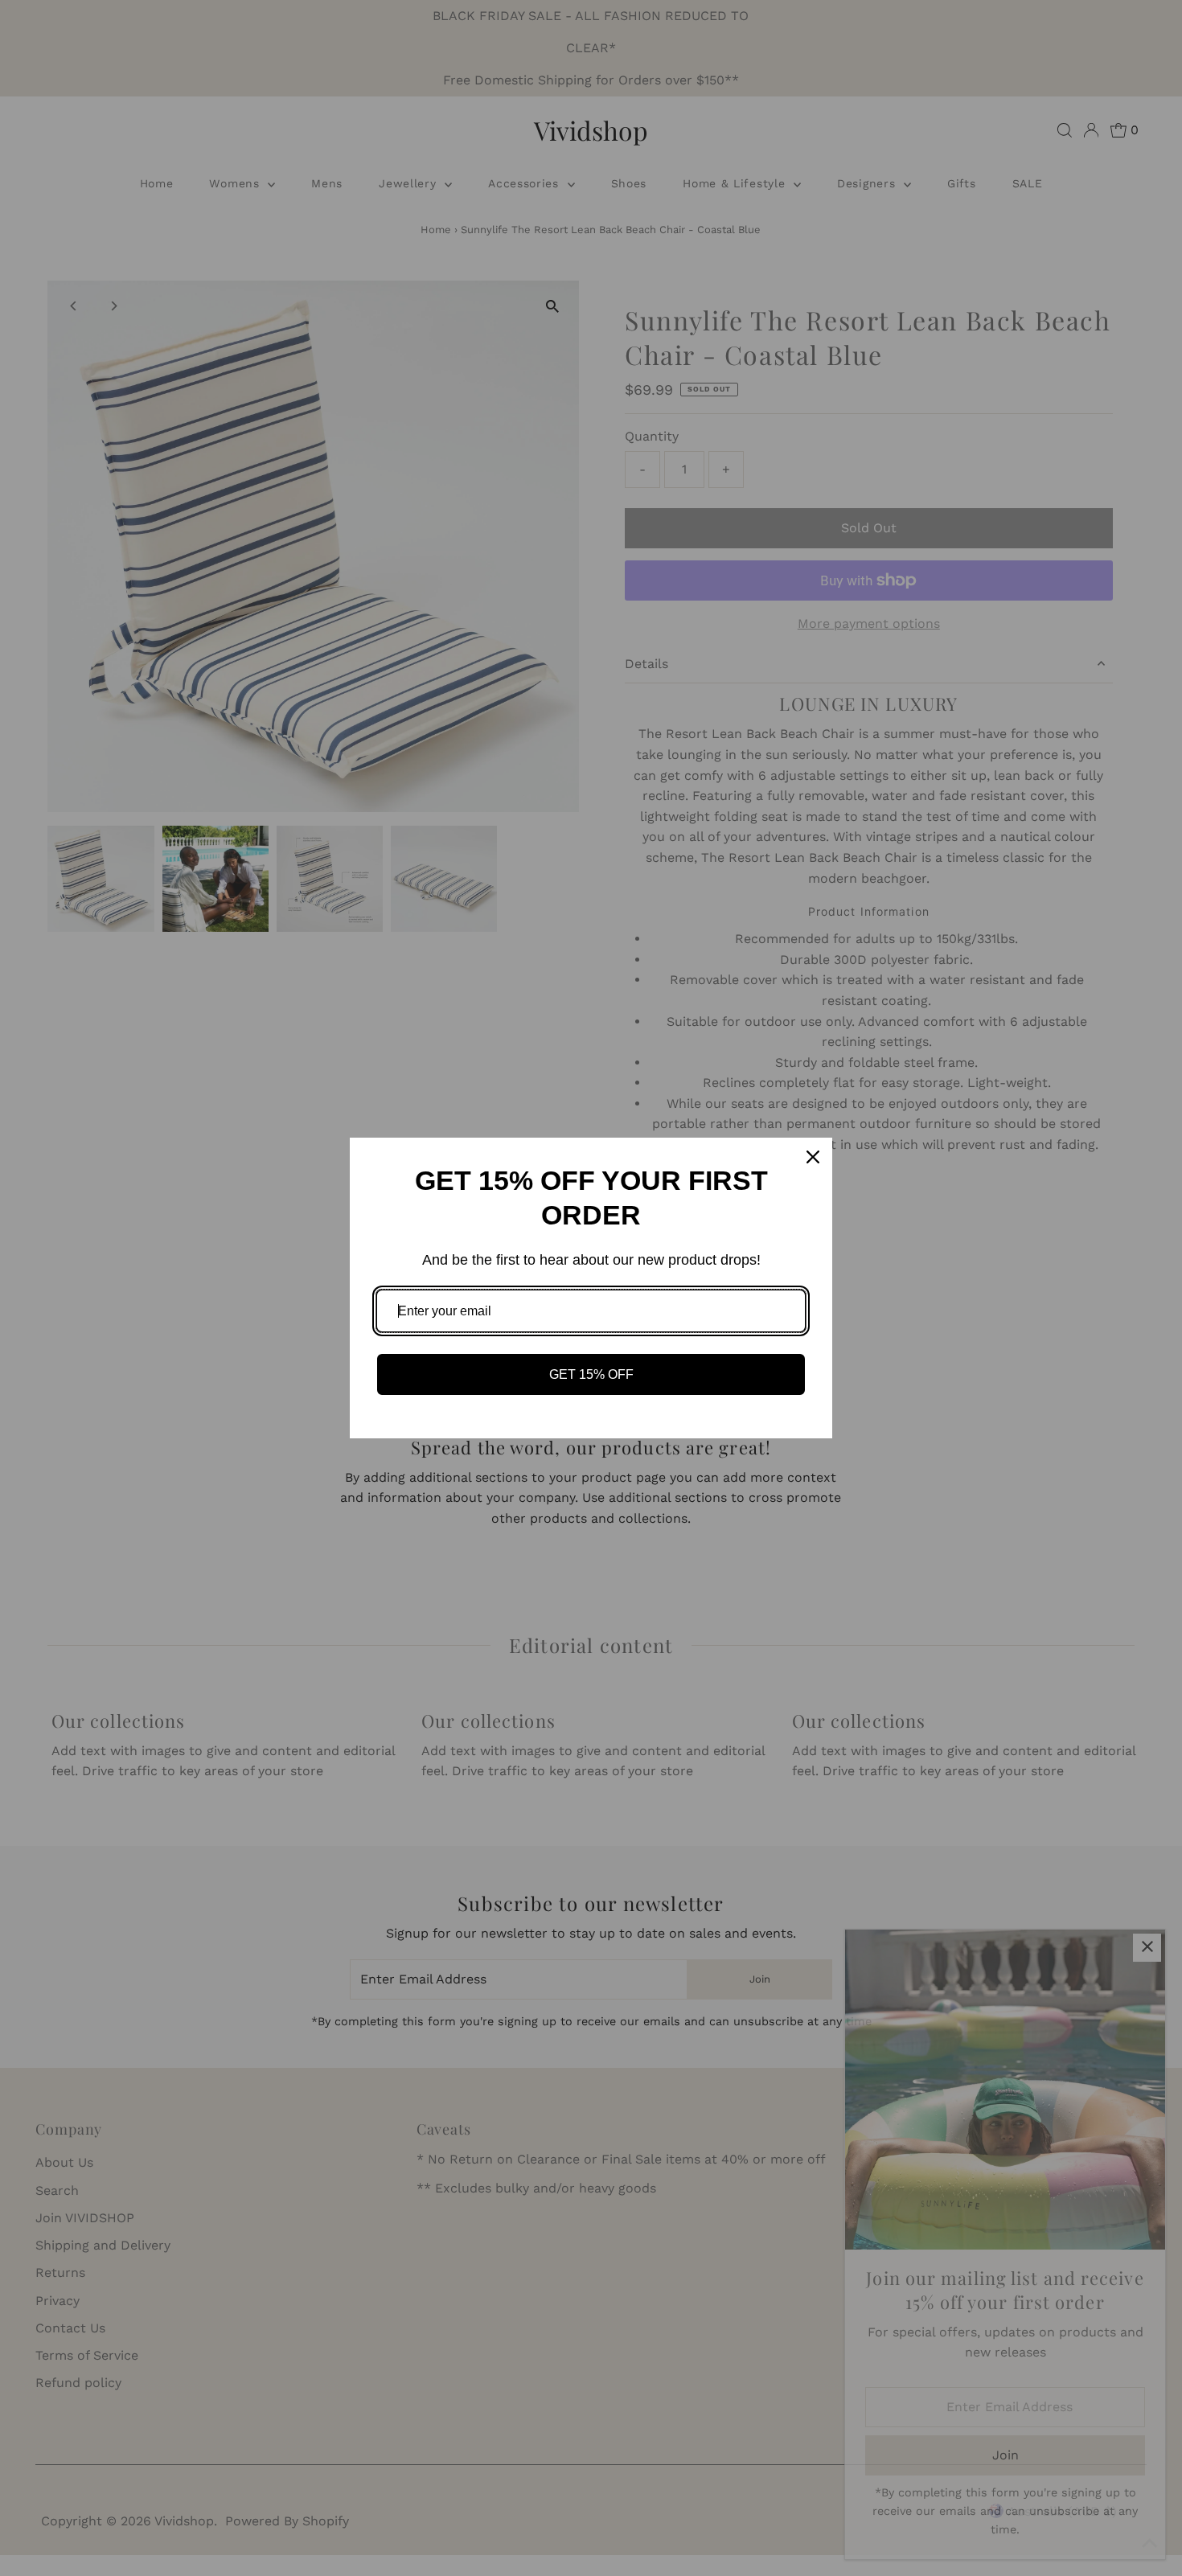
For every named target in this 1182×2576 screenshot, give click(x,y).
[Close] (813, 1157)
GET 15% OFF (591, 1374)
